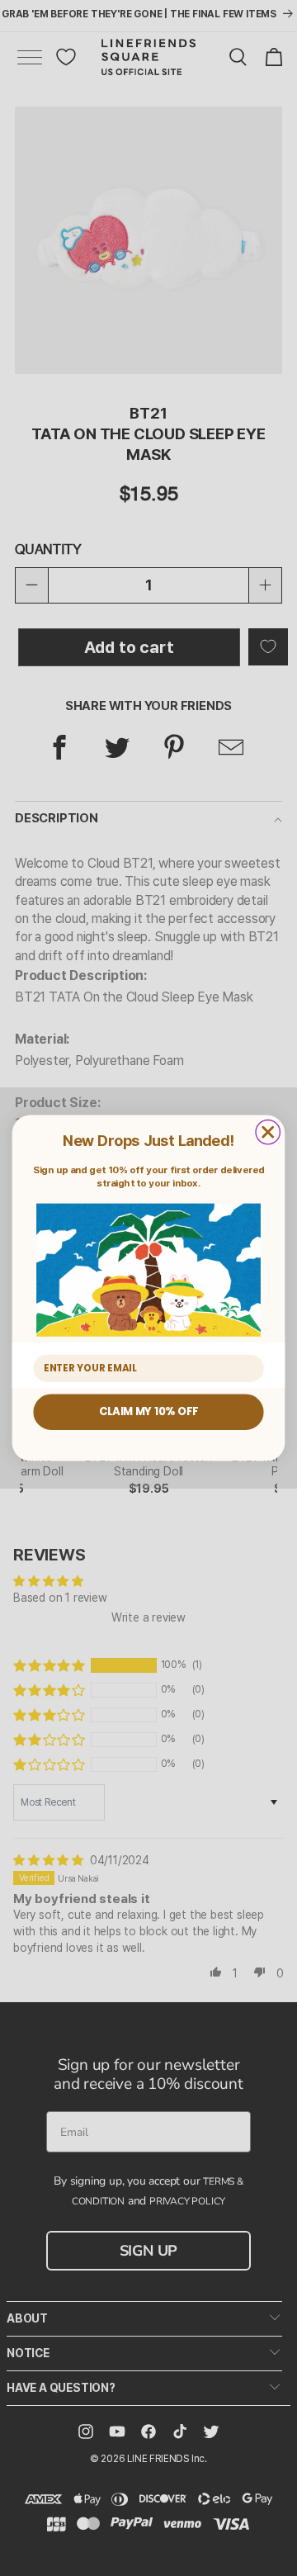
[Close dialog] (268, 1132)
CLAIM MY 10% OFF (148, 1412)
